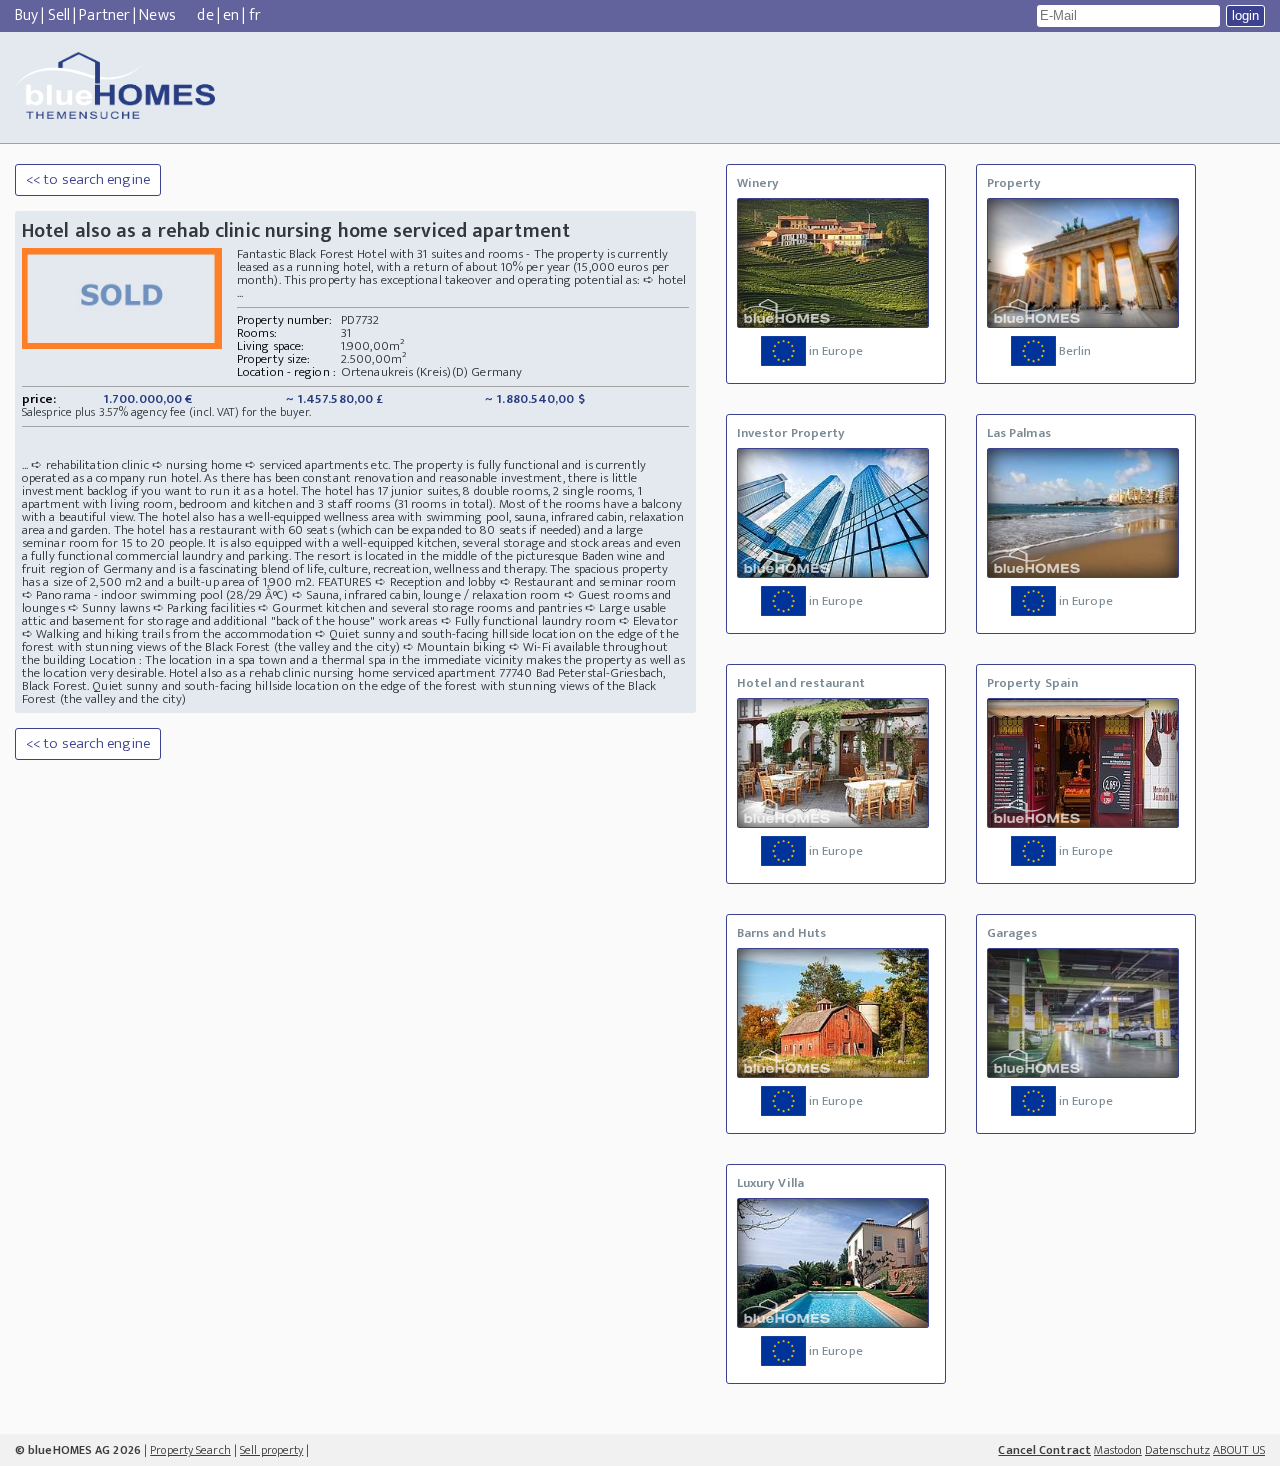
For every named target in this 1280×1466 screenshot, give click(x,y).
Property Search (190, 1450)
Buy (26, 15)
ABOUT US (1239, 1450)
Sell (59, 15)
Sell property (271, 1450)
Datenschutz (1177, 1450)
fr (255, 15)
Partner (104, 15)
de (205, 15)
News (157, 15)
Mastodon (1118, 1450)
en (231, 15)
